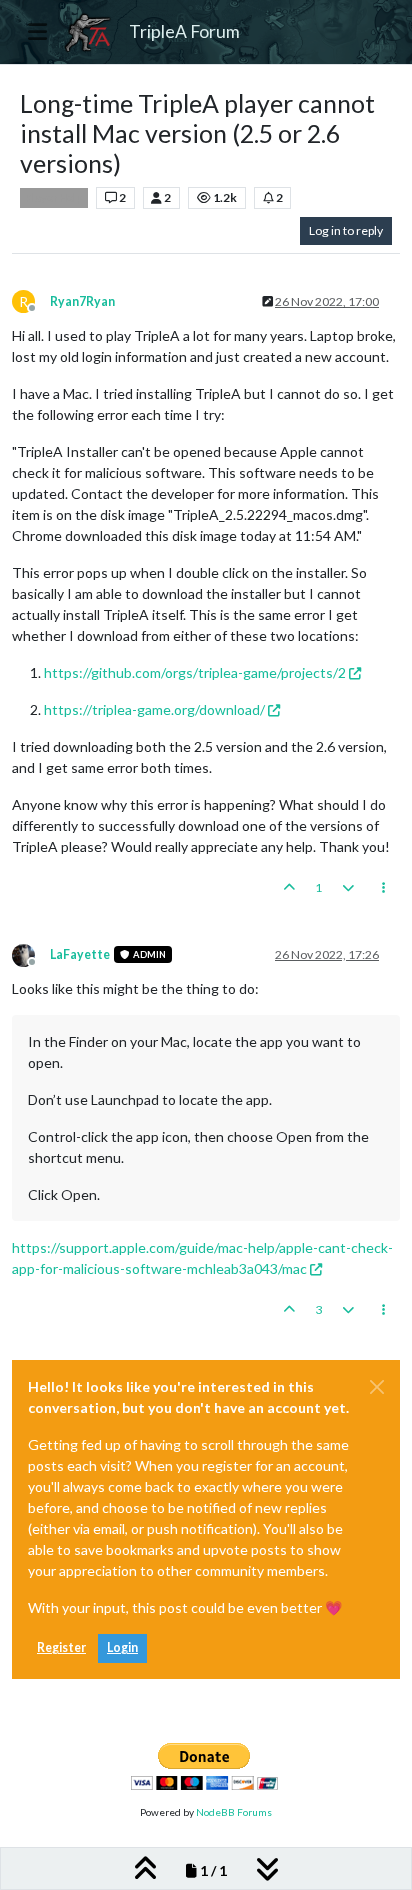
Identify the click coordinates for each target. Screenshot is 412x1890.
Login (122, 1647)
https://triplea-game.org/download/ (154, 709)
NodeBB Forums (234, 1812)
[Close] (377, 1387)
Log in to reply (346, 230)
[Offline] (31, 953)
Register (61, 1647)
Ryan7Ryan (82, 301)
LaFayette (80, 954)
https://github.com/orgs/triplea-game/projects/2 (195, 672)
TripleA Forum (184, 31)
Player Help (54, 198)
